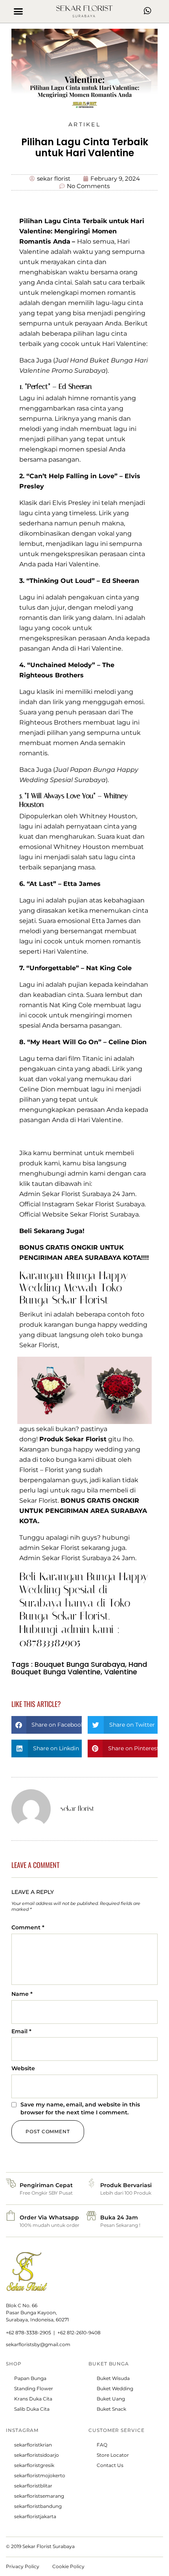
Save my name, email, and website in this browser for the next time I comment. (80, 2108)
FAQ (102, 2445)
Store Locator (113, 2455)
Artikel (84, 124)
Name (22, 1994)
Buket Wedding (115, 2388)
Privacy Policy (23, 2566)
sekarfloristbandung (38, 2506)
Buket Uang (111, 2399)
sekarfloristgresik (34, 2465)
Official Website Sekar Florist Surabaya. (80, 1214)
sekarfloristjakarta (35, 2516)
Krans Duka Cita (33, 2399)
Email (21, 2031)
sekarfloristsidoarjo (37, 2455)
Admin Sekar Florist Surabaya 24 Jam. (78, 1194)
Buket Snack (111, 2409)
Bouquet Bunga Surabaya (80, 1664)
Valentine (121, 1672)
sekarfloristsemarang (39, 2496)
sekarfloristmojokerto (40, 2475)
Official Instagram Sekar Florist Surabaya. (83, 1204)
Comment (28, 1927)
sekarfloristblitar (33, 2486)
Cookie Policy (68, 2566)
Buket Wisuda (113, 2378)
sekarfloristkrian (33, 2445)
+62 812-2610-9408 (79, 2333)
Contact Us (110, 2465)
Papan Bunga (30, 2378)
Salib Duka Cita (32, 2409)
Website (23, 2068)
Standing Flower (34, 2388)
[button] (18, 11)
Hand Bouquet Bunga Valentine (79, 1668)
